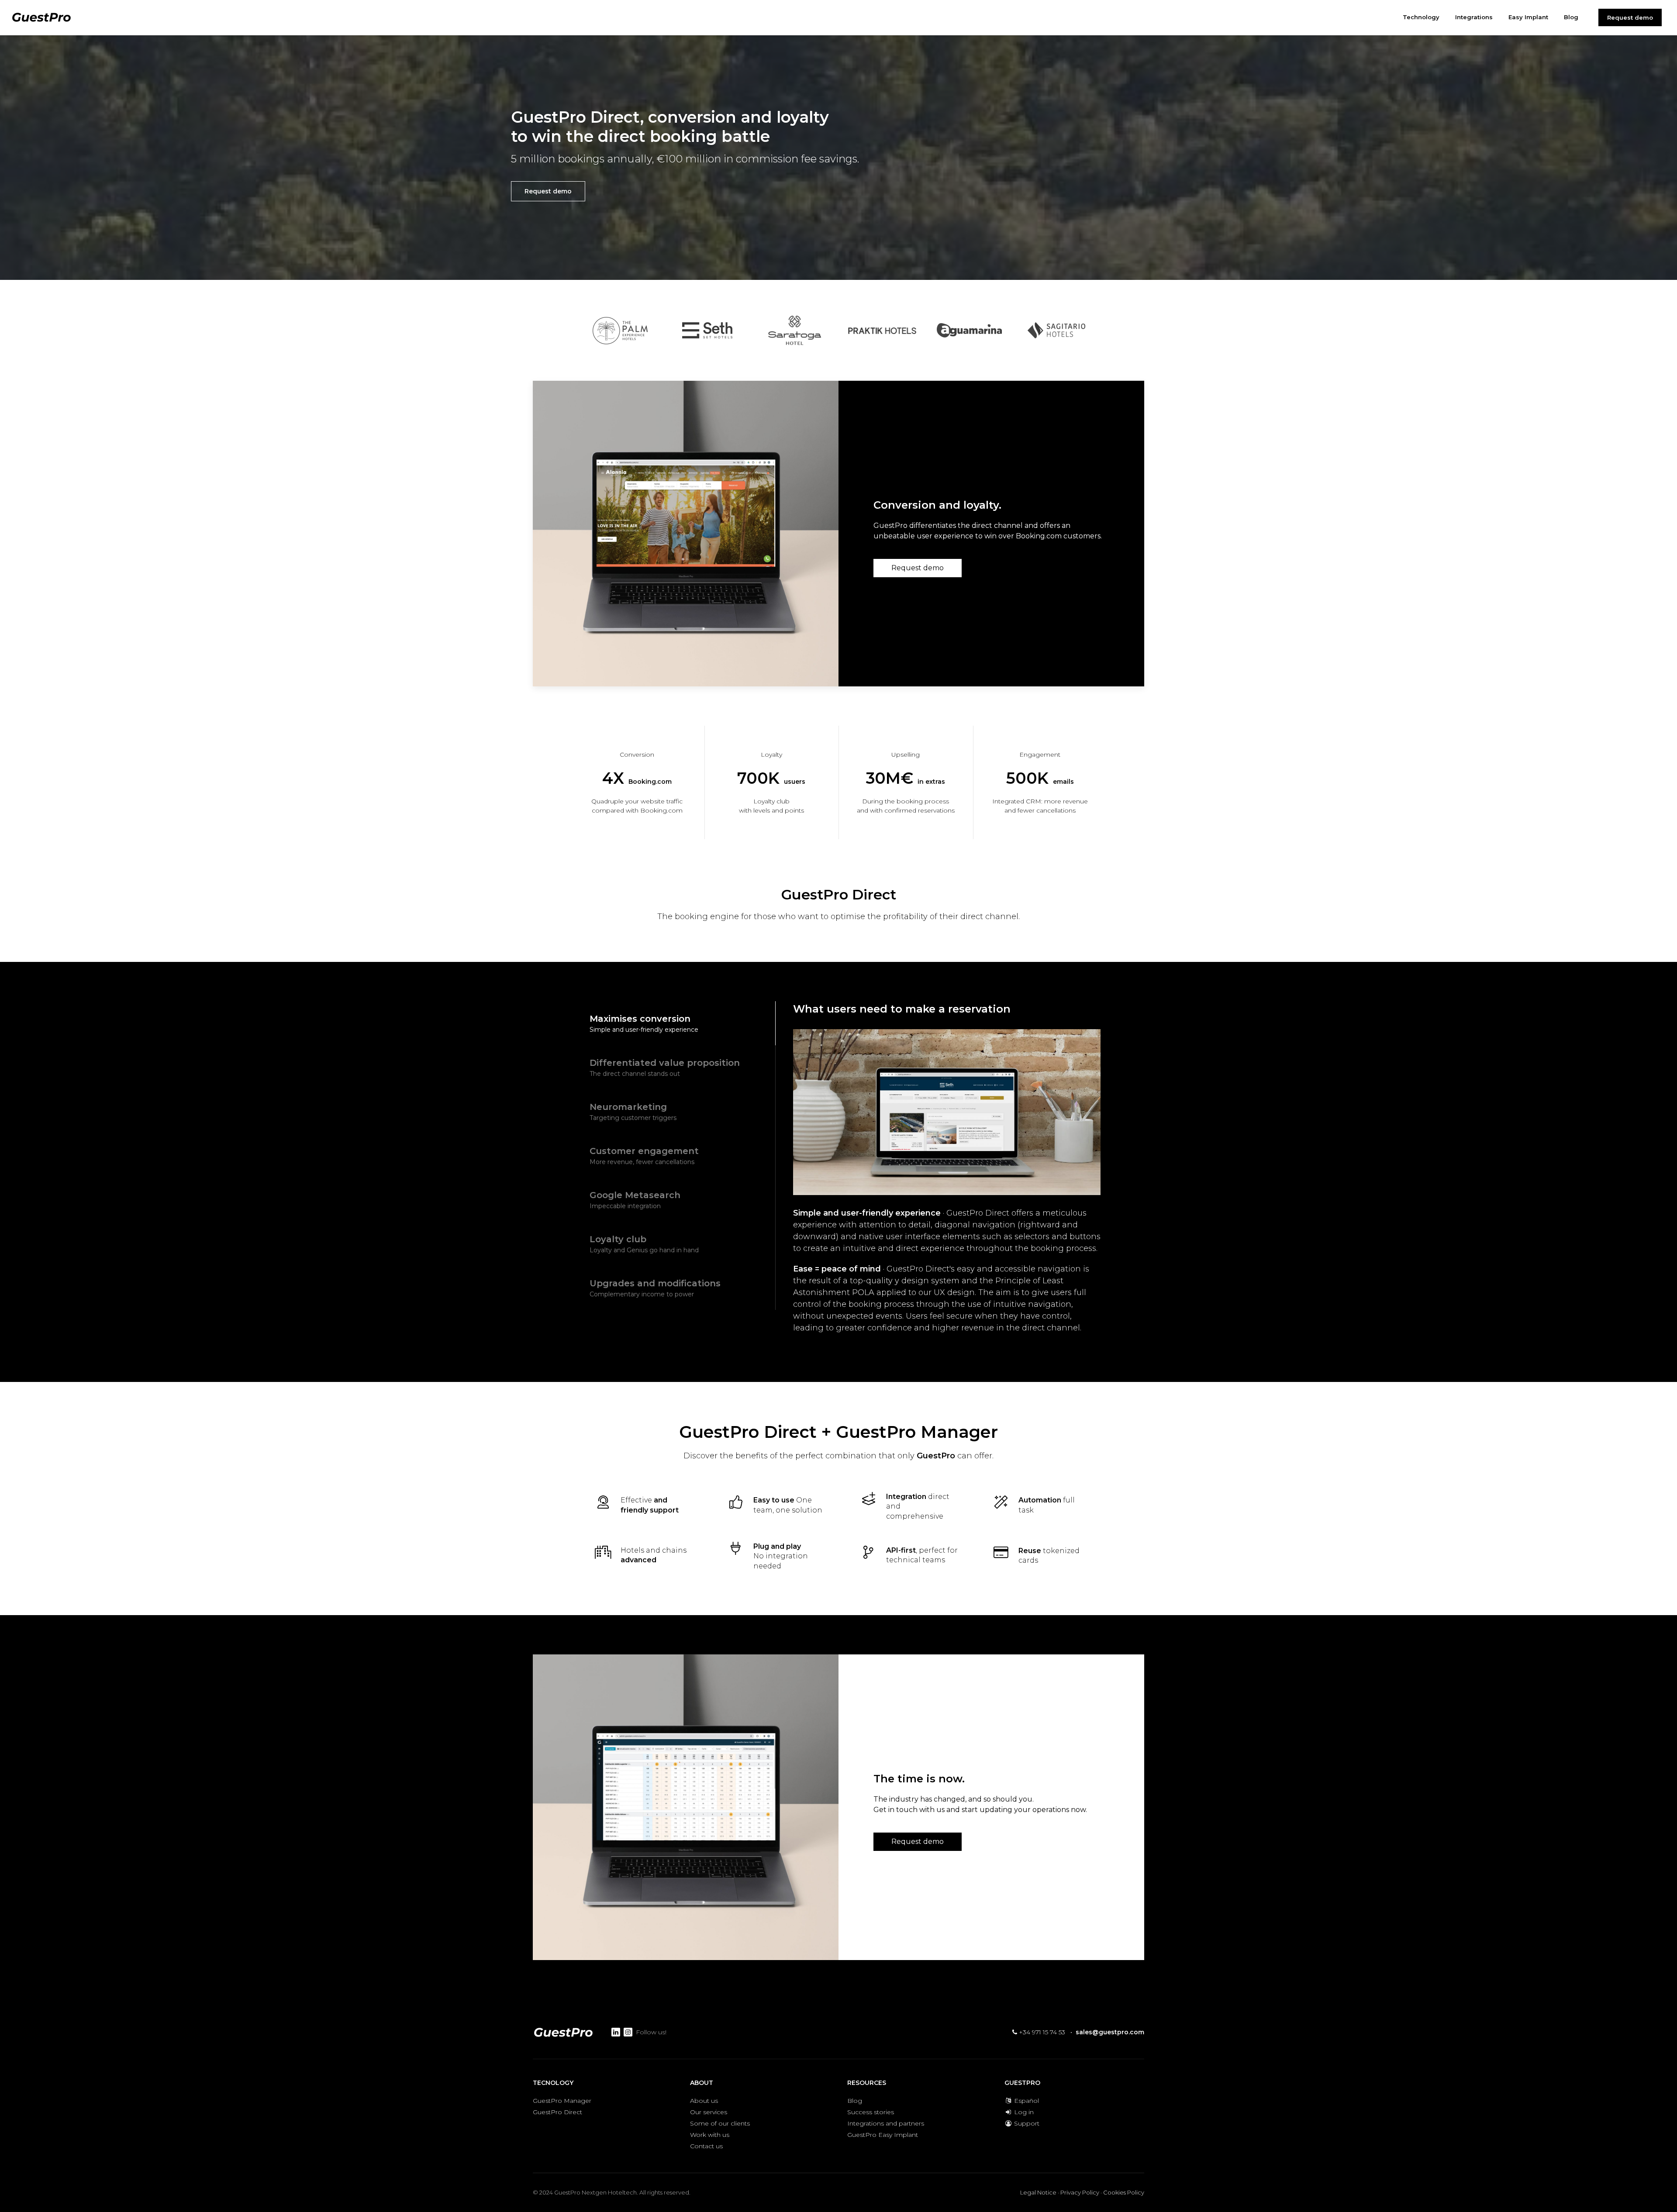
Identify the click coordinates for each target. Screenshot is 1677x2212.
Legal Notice (1038, 2192)
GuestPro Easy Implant (883, 2135)
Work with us (710, 2135)
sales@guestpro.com (1110, 2032)
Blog (855, 2101)
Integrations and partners (886, 2123)
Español (1026, 2101)
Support (1026, 2123)
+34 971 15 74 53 (1041, 2032)
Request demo (1630, 17)
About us (704, 2101)
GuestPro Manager (562, 2101)
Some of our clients (720, 2123)
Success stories (871, 2112)
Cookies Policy (1124, 2192)
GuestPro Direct (557, 2112)
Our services (709, 2112)
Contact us (706, 2146)
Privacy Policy (1080, 2192)
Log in (1023, 2112)
